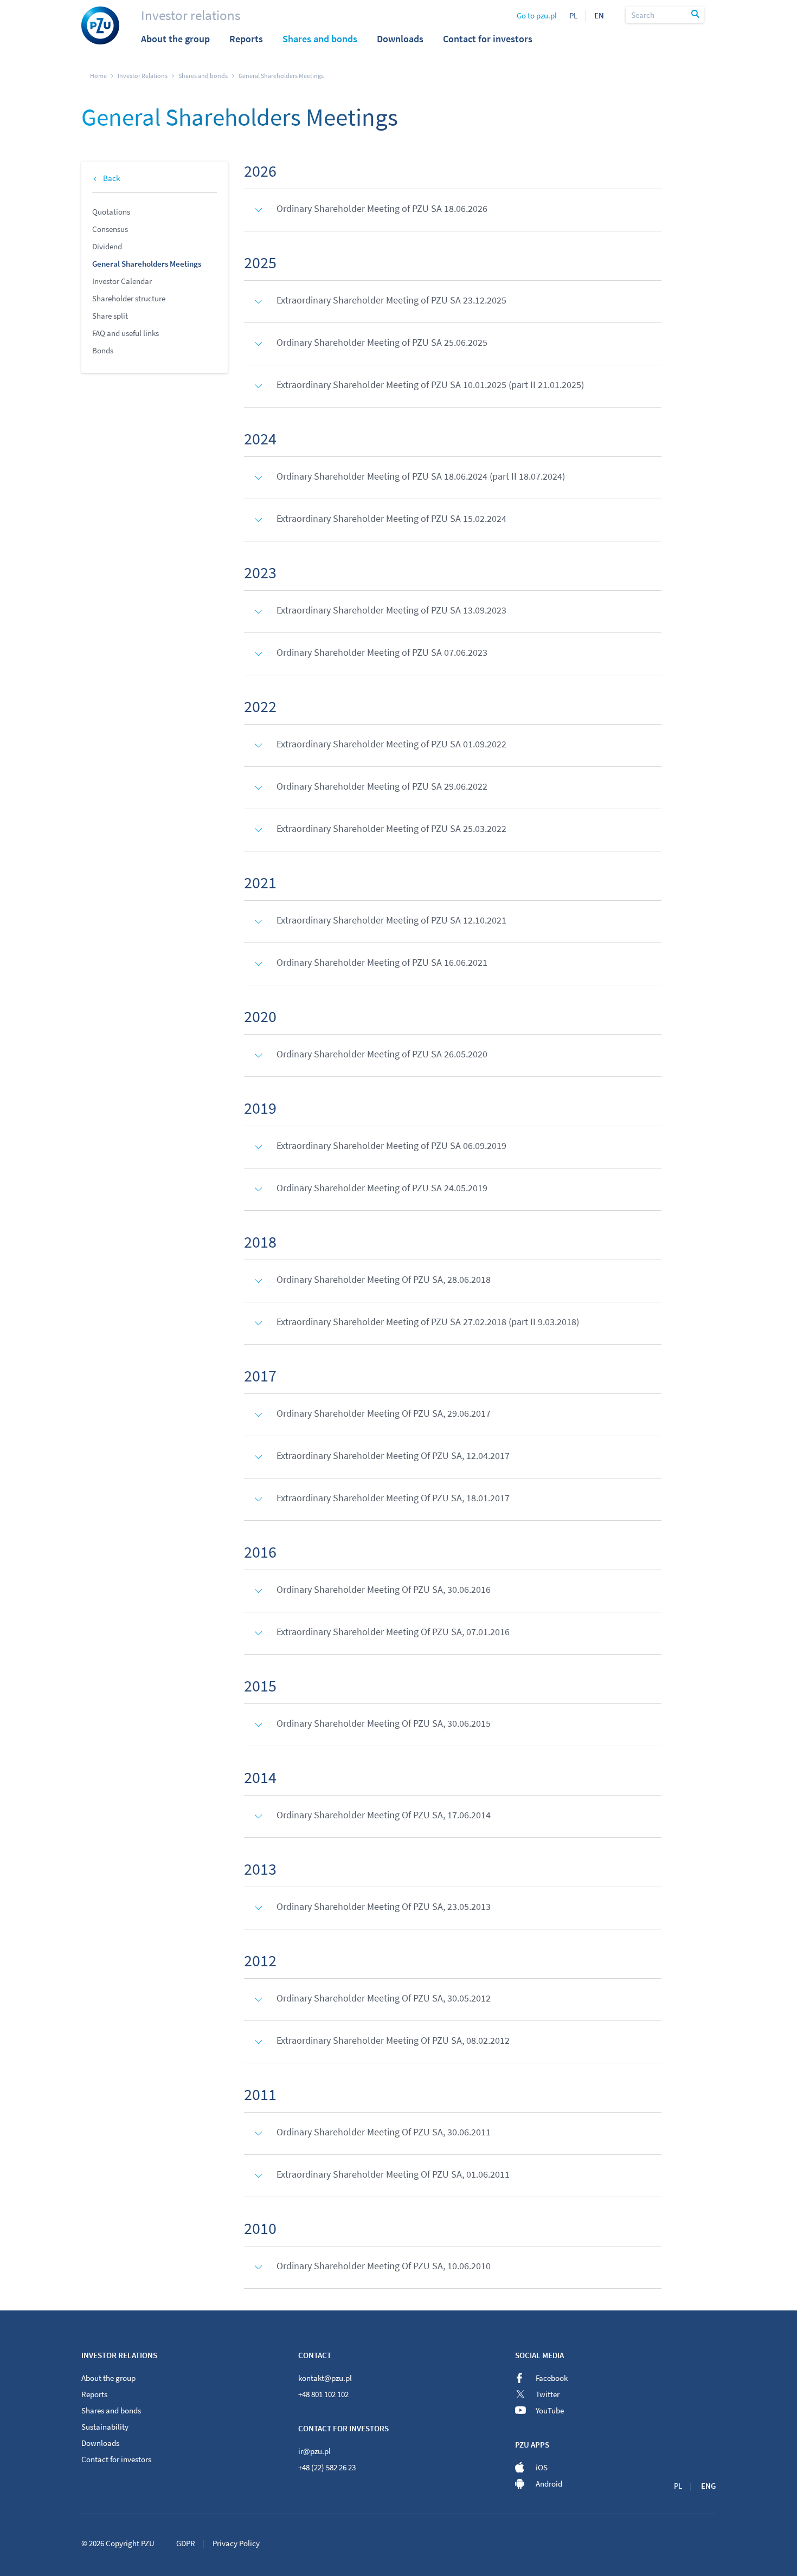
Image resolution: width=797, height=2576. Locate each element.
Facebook (552, 2378)
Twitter (548, 2394)
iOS (542, 2467)
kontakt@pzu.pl (325, 2378)
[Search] (696, 15)
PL (573, 15)
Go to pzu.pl (537, 15)
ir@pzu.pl (314, 2451)
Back (111, 178)
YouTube (550, 2410)
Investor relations (191, 15)
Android (549, 2484)
